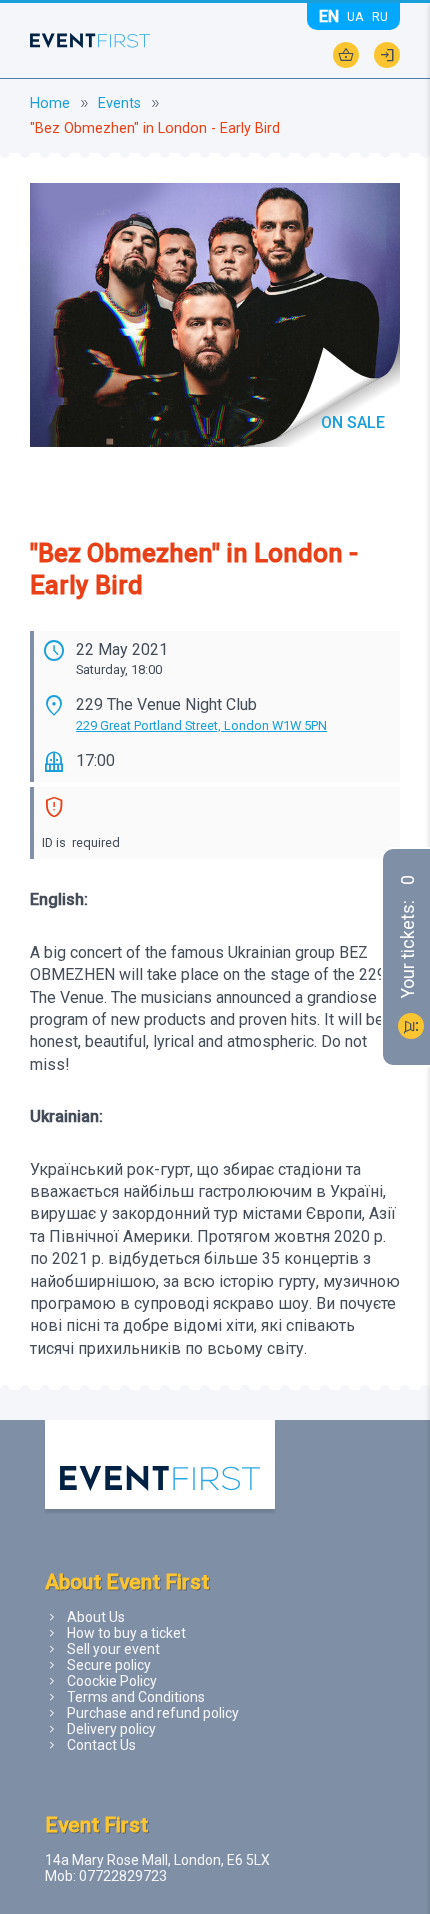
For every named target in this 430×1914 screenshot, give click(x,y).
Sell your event (113, 1649)
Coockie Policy (112, 1681)
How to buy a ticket (126, 1633)
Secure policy (109, 1665)
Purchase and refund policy (153, 1713)
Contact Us (101, 1745)
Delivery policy (111, 1729)
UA (355, 16)
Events (119, 103)
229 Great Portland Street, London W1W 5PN (201, 725)
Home (50, 103)
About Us (96, 1617)
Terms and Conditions (136, 1697)
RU (380, 16)
